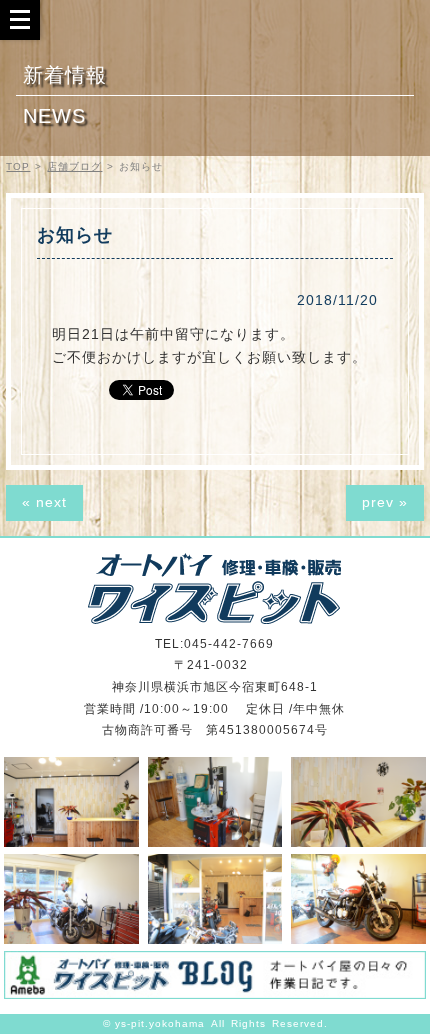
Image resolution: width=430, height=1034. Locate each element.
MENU (20, 19)
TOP (18, 166)
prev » (385, 502)
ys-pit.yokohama (160, 1023)
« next (44, 502)
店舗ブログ (74, 166)
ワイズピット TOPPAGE (214, 588)
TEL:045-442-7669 (214, 644)
